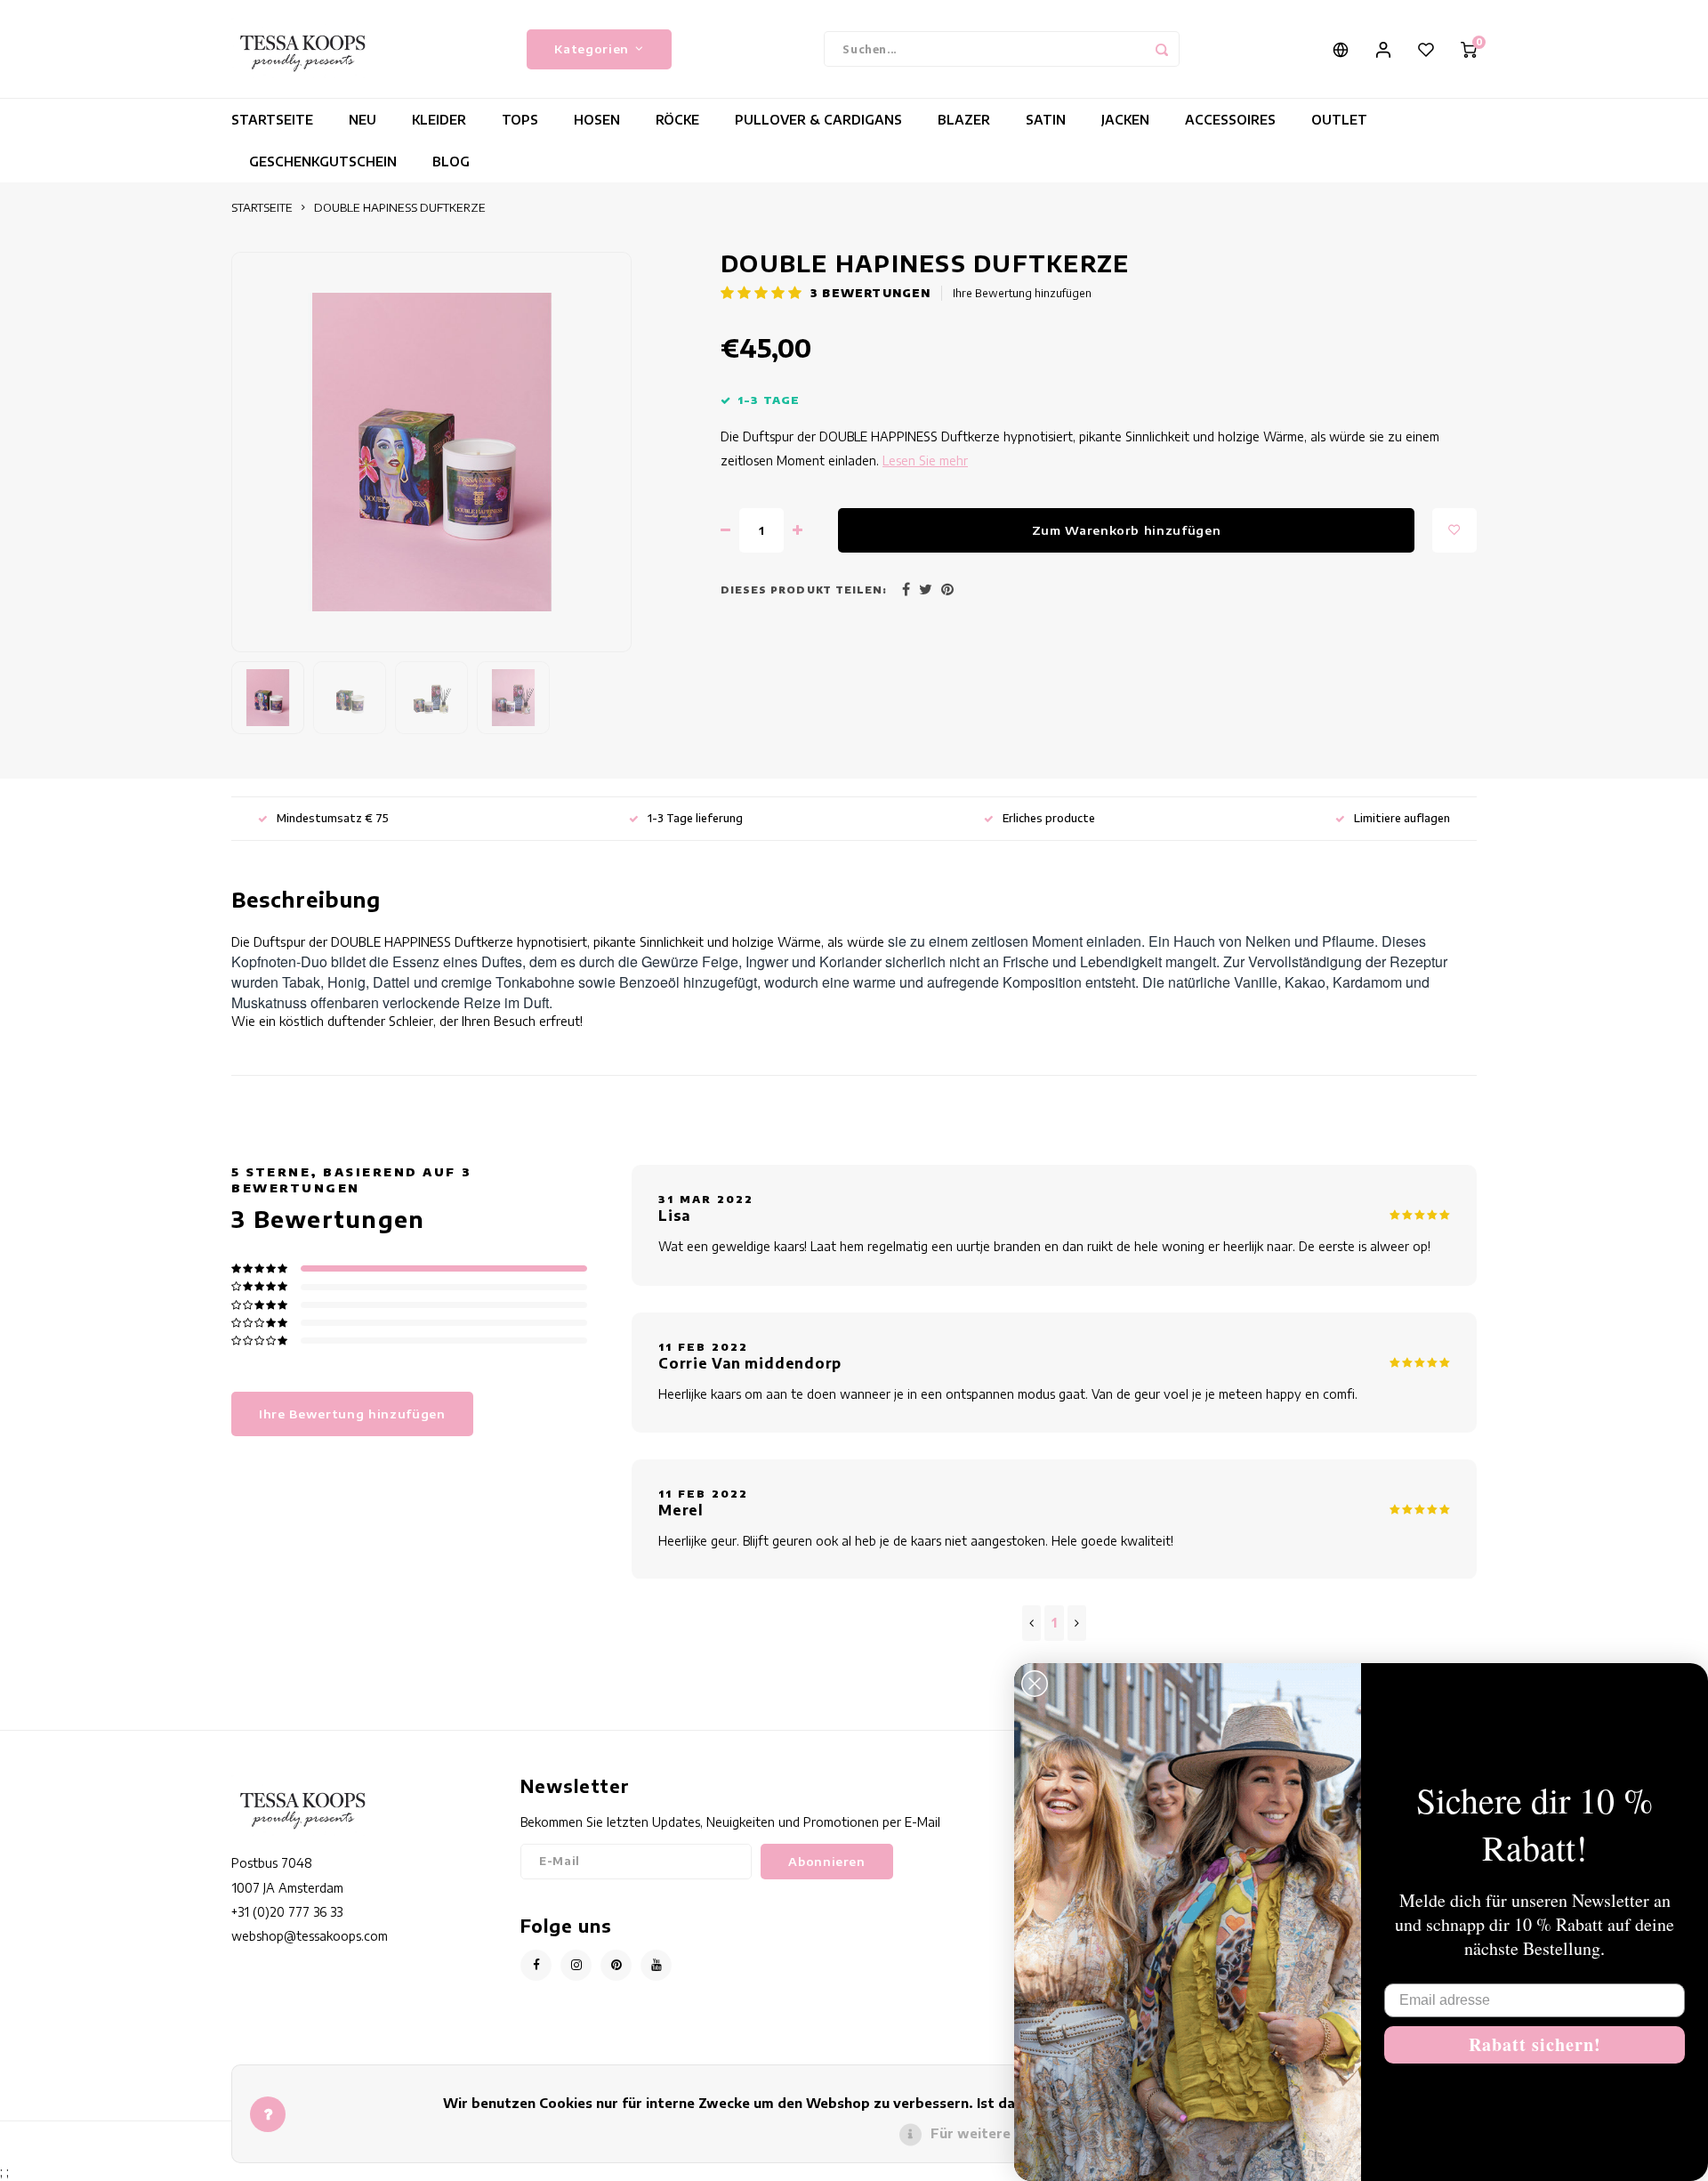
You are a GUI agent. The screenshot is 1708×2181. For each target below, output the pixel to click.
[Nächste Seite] (1077, 1623)
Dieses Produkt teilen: (804, 590)
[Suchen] (1162, 49)
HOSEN (597, 120)
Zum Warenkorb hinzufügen (1127, 530)
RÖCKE (677, 120)
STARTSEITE (272, 120)
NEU (363, 120)
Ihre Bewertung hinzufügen (1022, 293)
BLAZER (964, 120)
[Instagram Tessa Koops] (576, 1965)
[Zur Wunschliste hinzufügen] (1454, 530)
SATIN (1046, 120)
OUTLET (1339, 120)
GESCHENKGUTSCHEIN (323, 162)
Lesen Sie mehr (925, 460)
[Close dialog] (1035, 1684)
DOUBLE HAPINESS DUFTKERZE (400, 207)
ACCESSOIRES (1230, 120)
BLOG (451, 162)
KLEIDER (439, 120)
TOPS (520, 120)
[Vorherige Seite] (1031, 1623)
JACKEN (1125, 120)
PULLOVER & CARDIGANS (818, 120)
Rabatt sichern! (1535, 2044)
